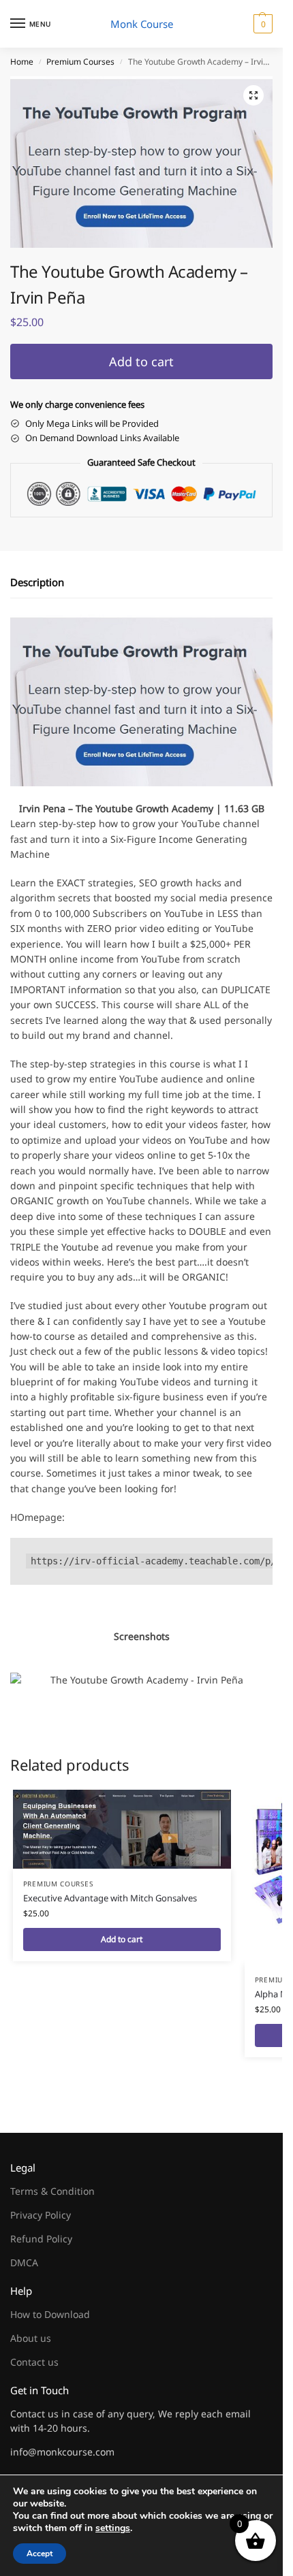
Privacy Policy (41, 2215)
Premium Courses (80, 62)
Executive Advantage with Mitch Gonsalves (110, 1898)
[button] (261, 24)
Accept (40, 2554)
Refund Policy (41, 2239)
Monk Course (142, 24)
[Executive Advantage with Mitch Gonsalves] (122, 1829)
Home (22, 62)
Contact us (34, 2362)
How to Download (50, 2314)
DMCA (24, 2263)
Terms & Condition (52, 2191)
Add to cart (141, 361)
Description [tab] (37, 582)
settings (113, 2528)
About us (31, 2338)
